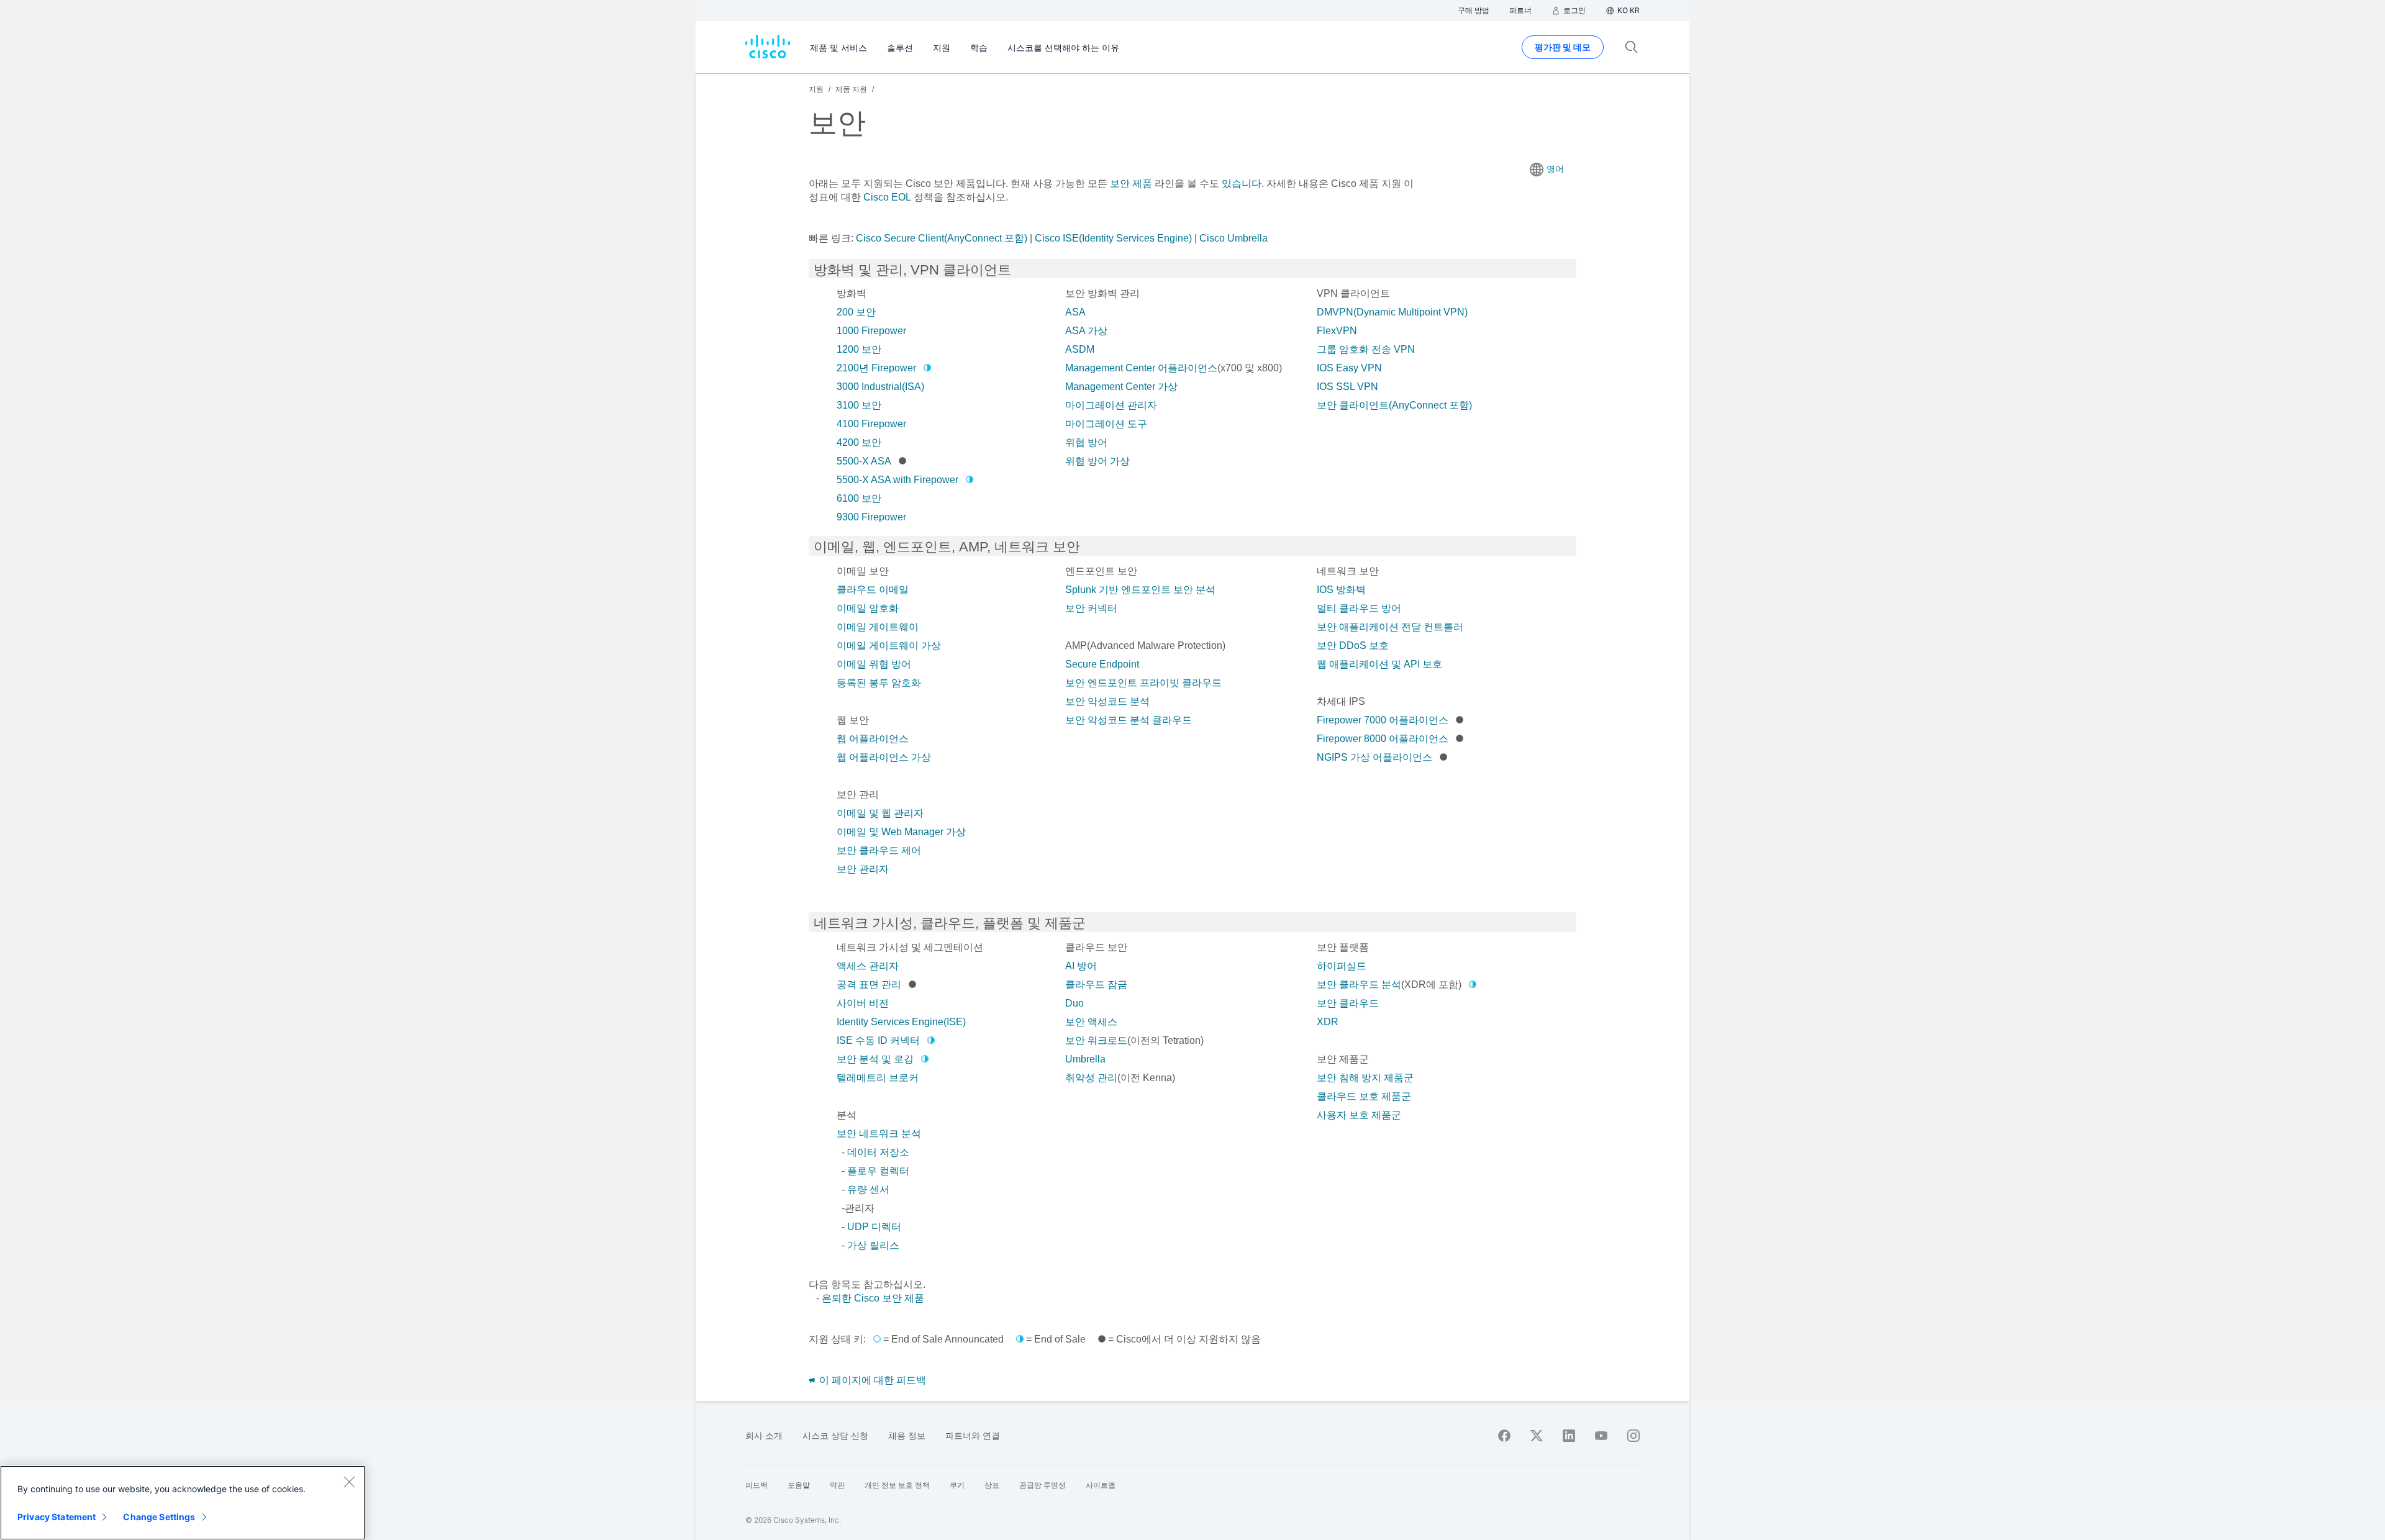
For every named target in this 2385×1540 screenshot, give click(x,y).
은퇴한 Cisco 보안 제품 (873, 1298)
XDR (1328, 1022)
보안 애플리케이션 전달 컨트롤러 (1390, 627)
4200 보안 (859, 442)
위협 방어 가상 (1097, 461)
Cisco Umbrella (1233, 238)
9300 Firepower (871, 517)
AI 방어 (1081, 966)
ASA (1075, 312)
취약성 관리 (1091, 1078)
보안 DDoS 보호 (1353, 645)
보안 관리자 (863, 869)
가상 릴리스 (873, 1245)
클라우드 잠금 (1096, 985)
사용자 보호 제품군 (1359, 1115)
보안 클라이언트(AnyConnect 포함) (1394, 405)
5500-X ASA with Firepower (897, 480)
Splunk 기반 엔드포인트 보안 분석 (1140, 590)
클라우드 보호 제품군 (1364, 1096)
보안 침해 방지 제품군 (1365, 1078)
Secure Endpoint (1102, 664)
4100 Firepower (871, 424)
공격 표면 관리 (869, 985)
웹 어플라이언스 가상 (884, 757)
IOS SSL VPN (1347, 387)
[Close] (349, 1482)
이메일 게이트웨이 (878, 627)
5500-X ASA (864, 461)
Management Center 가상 (1121, 387)
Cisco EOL (887, 197)
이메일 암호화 (868, 608)
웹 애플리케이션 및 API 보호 (1379, 664)
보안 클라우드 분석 (1359, 985)
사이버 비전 (863, 1003)
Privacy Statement (57, 1517)
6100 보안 (859, 498)
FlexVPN (1337, 331)
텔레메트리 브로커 (878, 1078)
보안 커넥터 (1091, 608)
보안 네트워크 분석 (879, 1134)
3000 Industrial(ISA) (880, 387)
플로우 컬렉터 (878, 1171)
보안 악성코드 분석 (1107, 701)
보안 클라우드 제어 (879, 850)
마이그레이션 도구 (1106, 424)
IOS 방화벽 (1341, 590)
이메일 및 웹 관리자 (880, 813)
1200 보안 (859, 349)
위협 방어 (1086, 442)
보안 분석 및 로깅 (875, 1059)
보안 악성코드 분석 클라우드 (1129, 720)
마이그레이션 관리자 (1111, 405)
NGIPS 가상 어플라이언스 (1374, 757)
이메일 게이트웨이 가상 (889, 645)
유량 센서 (868, 1189)
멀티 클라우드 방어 (1359, 608)
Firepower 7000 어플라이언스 (1383, 720)
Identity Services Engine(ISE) (901, 1022)
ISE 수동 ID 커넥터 (878, 1040)
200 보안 (856, 312)
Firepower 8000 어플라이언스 (1383, 739)
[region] (183, 1503)
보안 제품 (1131, 183)
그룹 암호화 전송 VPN (1366, 349)
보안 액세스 (1091, 1022)
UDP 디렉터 (874, 1227)
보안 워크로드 (1096, 1040)
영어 (1555, 169)
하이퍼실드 (1342, 966)
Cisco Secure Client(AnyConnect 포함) (942, 238)
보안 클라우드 (1348, 1003)
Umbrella (1085, 1059)
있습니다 (1240, 183)
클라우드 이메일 (873, 590)
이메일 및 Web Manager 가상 (901, 832)
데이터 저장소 (878, 1152)
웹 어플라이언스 (873, 739)
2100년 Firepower (876, 368)
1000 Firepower (871, 331)
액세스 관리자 (868, 966)
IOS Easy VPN (1349, 368)
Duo (1074, 1003)
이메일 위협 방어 (874, 664)
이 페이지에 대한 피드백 (871, 1380)
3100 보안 (859, 405)
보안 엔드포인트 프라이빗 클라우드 (1143, 683)
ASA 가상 (1086, 331)
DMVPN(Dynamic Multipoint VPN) (1392, 312)
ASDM (1080, 349)
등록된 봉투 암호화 (879, 683)
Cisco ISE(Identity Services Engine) (1113, 238)
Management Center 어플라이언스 (1141, 368)
